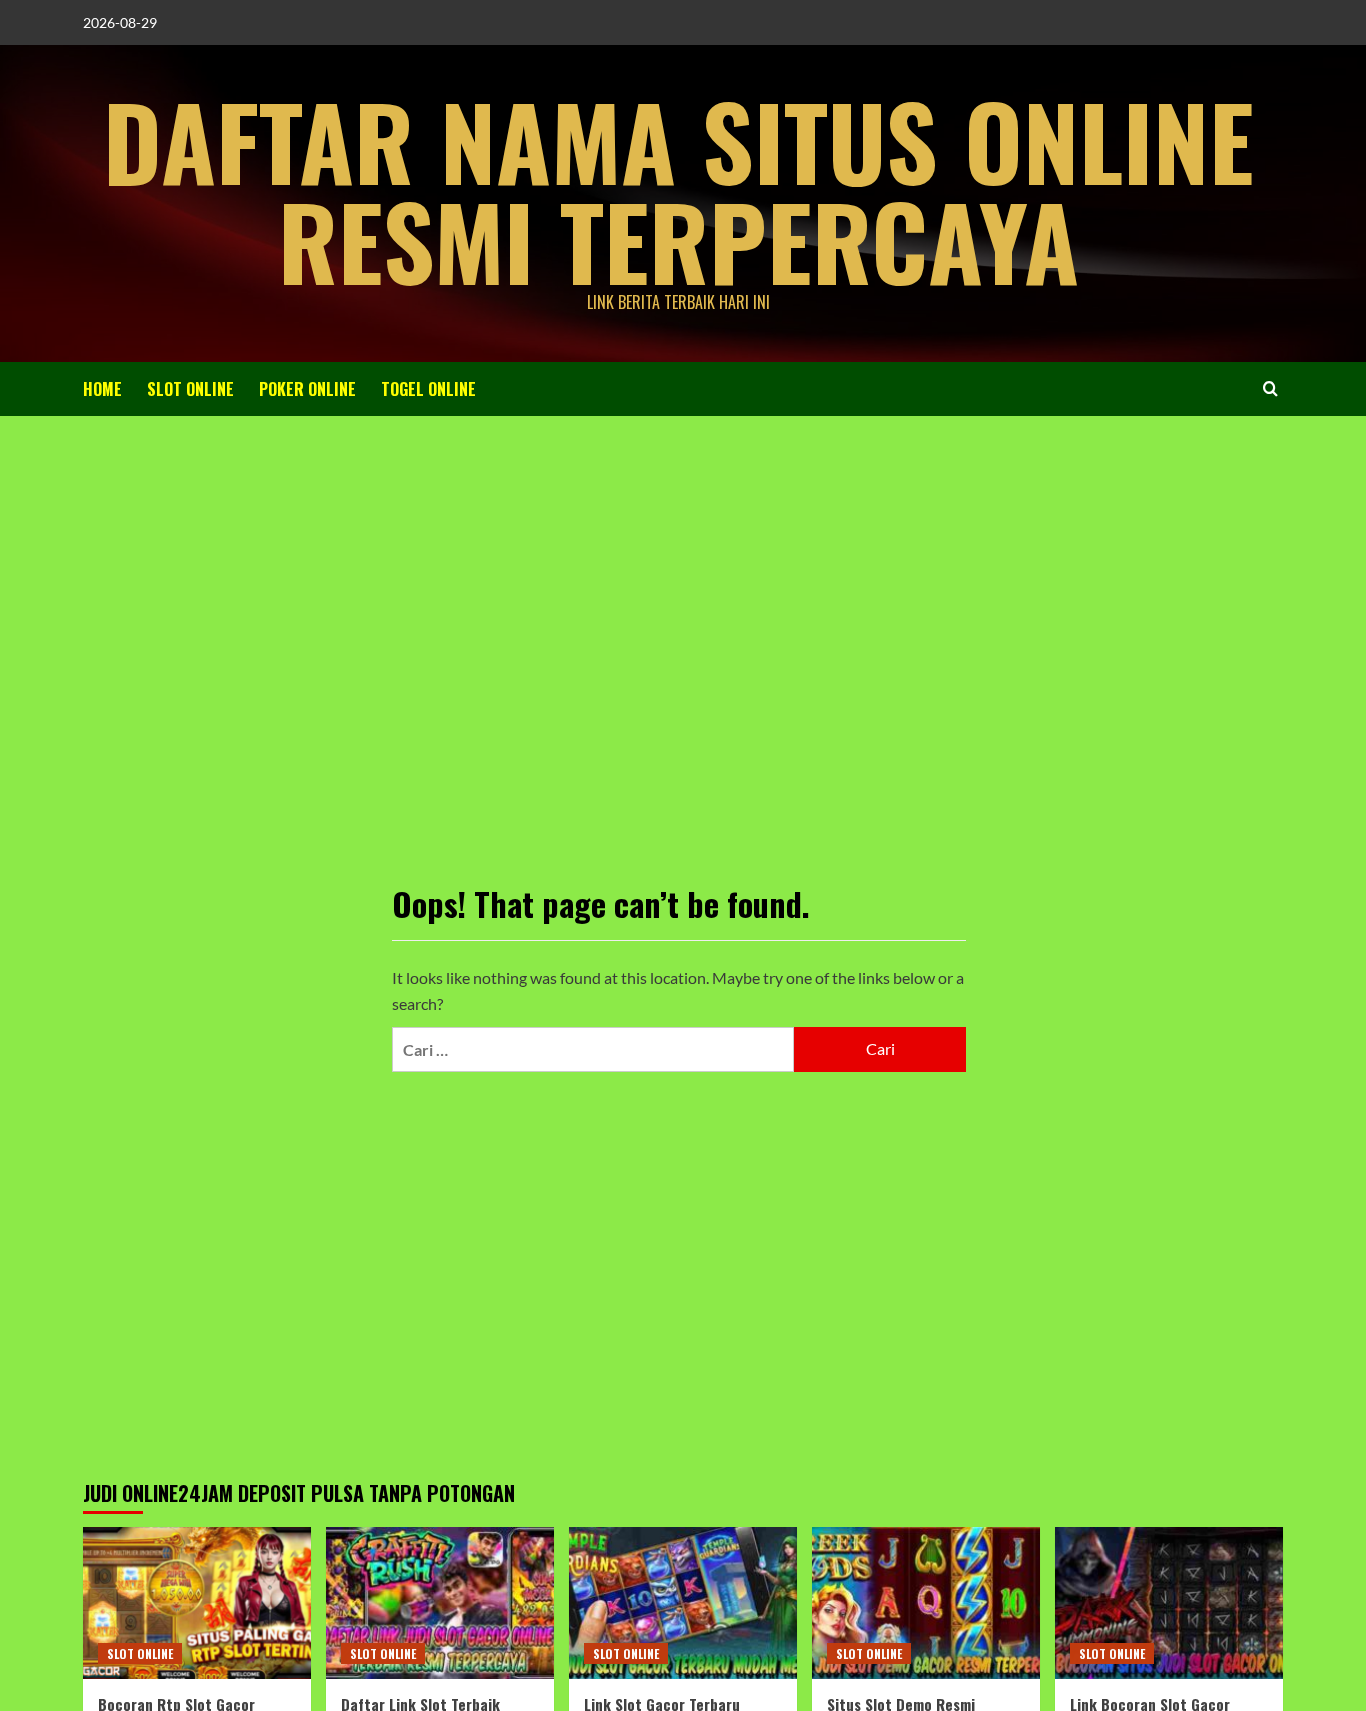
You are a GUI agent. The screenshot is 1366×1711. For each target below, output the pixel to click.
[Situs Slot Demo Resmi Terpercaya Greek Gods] (926, 1603)
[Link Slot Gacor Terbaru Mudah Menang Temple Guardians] (683, 1603)
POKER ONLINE (307, 389)
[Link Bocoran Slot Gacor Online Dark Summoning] (1169, 1603)
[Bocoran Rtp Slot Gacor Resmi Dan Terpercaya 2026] (197, 1603)
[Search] (1270, 388)
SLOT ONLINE (190, 389)
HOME (102, 389)
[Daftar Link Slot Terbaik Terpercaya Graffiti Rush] (440, 1603)
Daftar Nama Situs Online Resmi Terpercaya (678, 190)
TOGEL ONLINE (428, 389)
